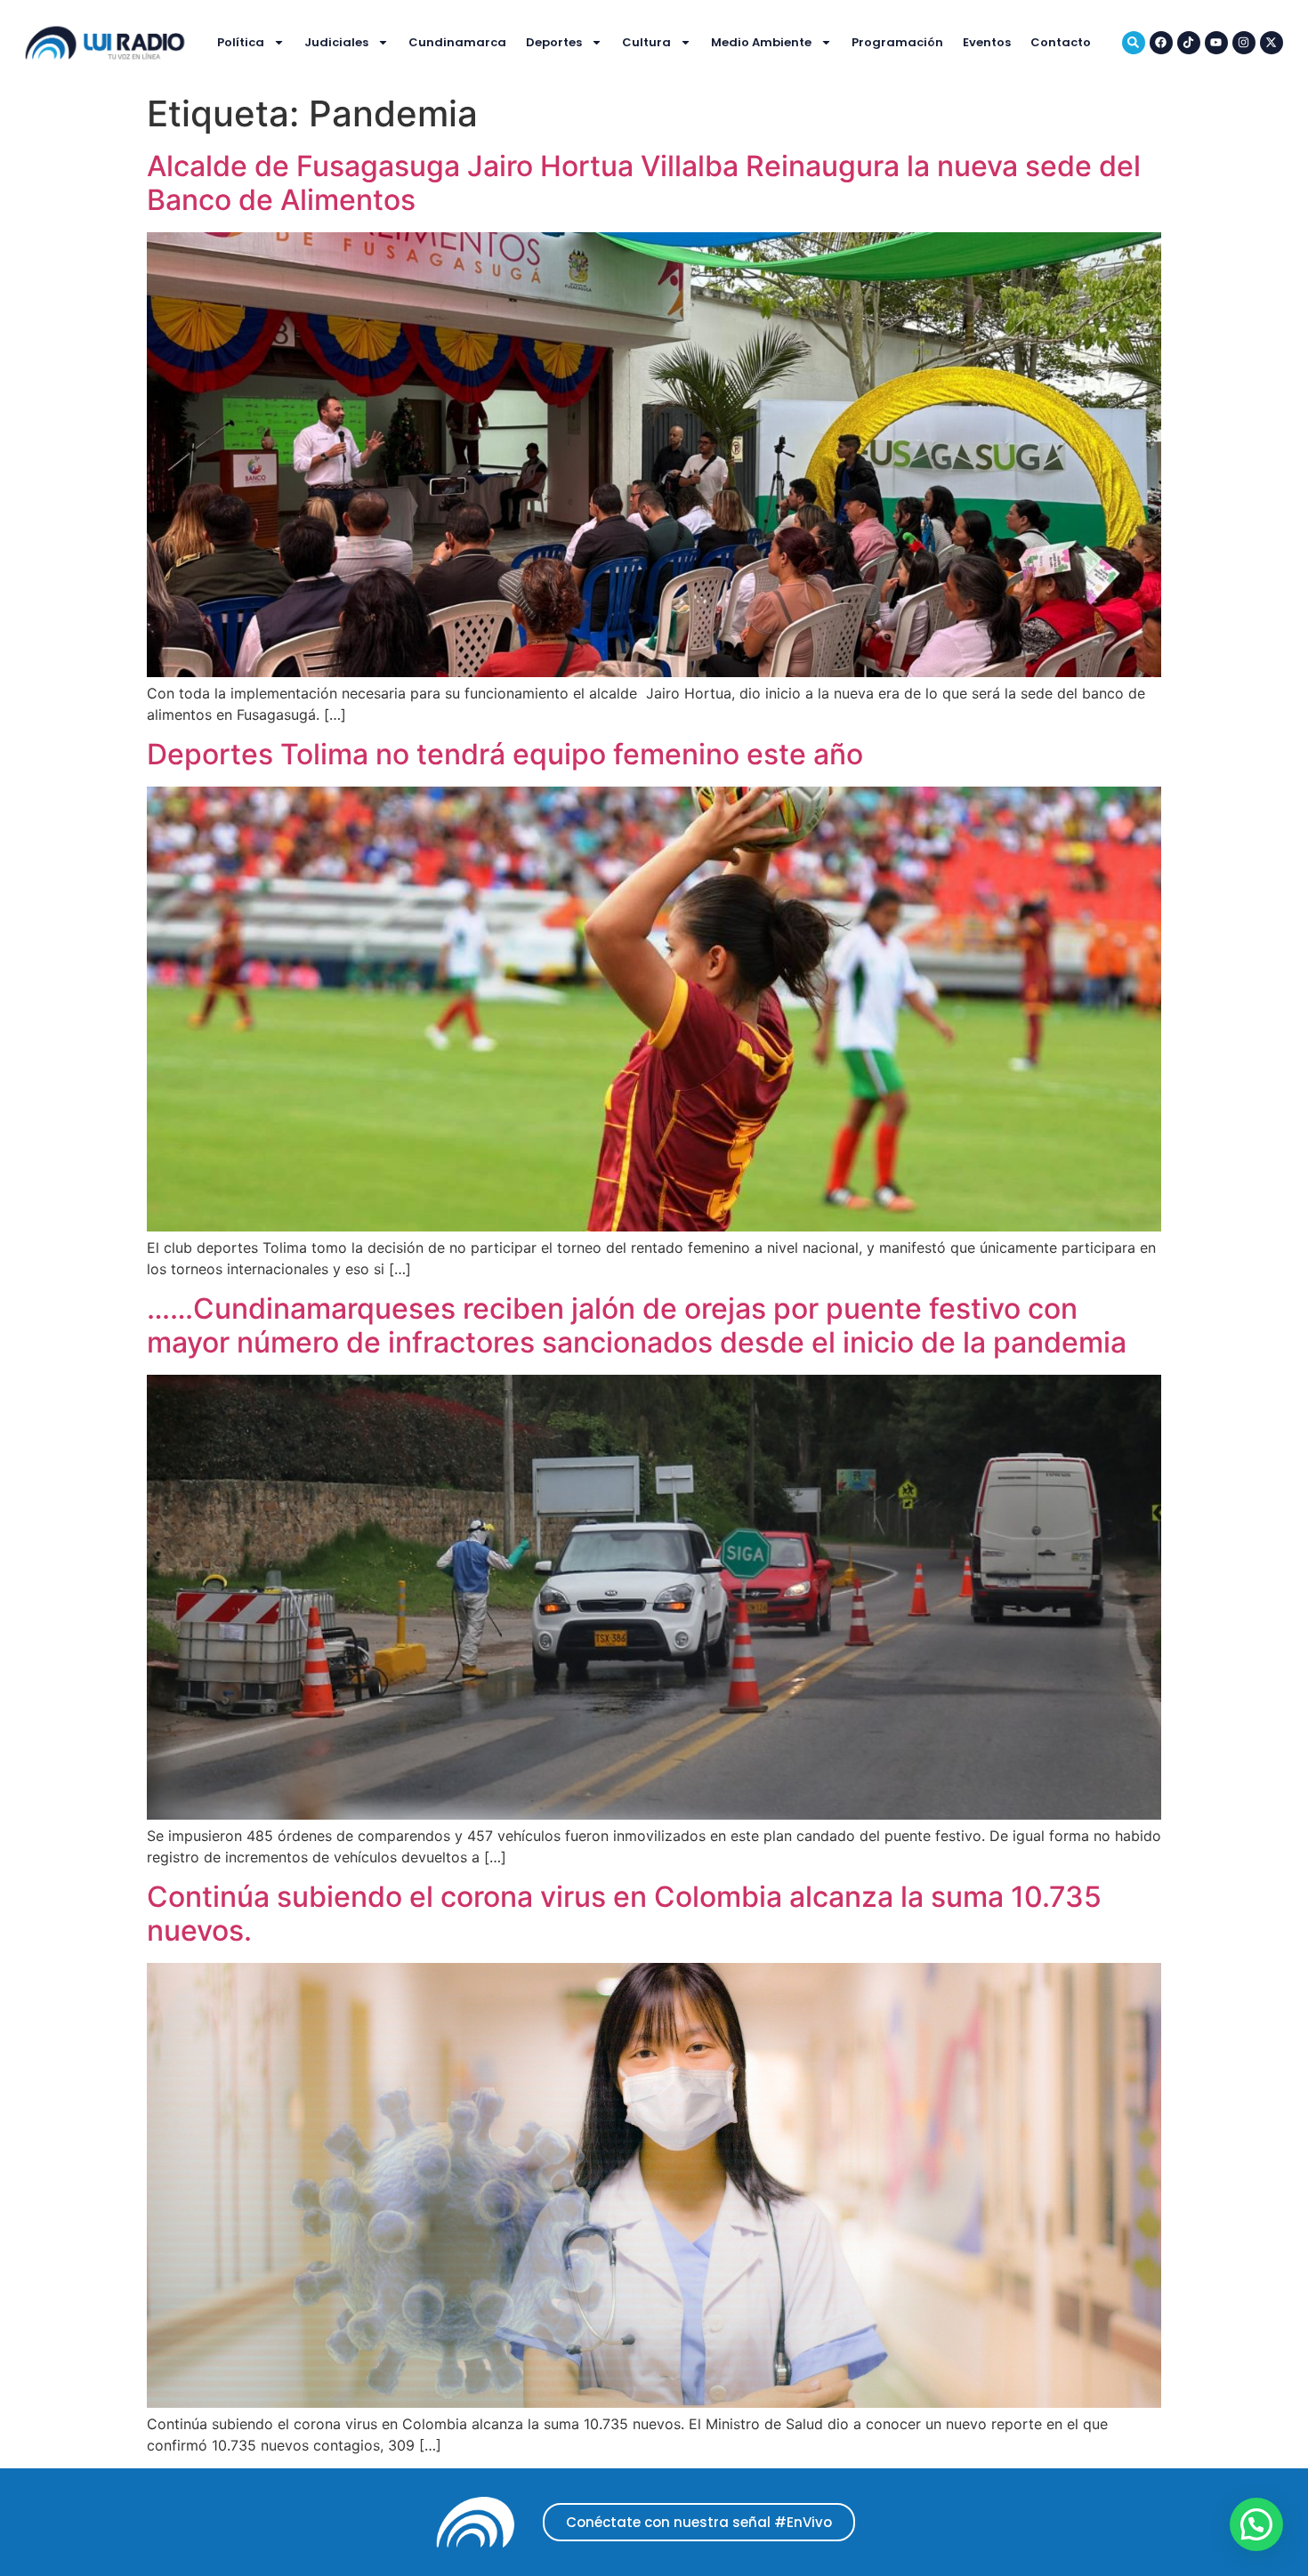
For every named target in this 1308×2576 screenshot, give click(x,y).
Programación (897, 42)
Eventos (987, 42)
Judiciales (336, 42)
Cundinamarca (457, 42)
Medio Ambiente (761, 42)
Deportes (554, 42)
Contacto (1061, 42)
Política (241, 42)
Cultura (646, 42)
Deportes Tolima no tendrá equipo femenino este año (505, 754)
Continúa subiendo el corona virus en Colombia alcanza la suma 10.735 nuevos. (624, 1914)
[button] (1256, 2524)
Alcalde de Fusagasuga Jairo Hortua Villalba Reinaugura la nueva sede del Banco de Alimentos (644, 183)
